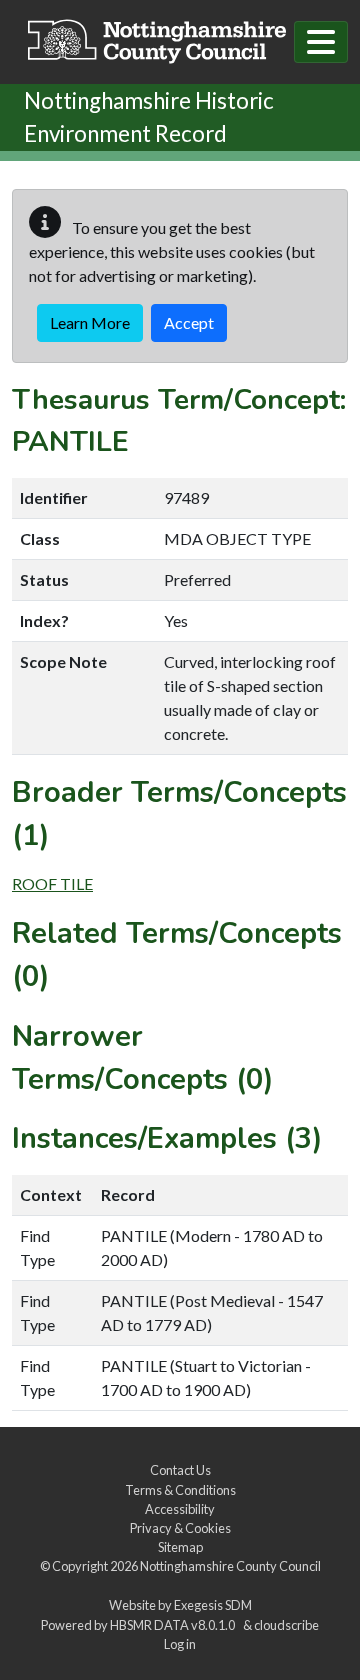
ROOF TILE (52, 883)
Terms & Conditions (180, 1490)
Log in (180, 1644)
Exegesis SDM (213, 1605)
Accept (189, 322)
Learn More (90, 322)
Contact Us (180, 1470)
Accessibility (180, 1509)
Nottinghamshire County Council (230, 1566)
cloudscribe (286, 1625)
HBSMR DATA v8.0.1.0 (174, 1625)
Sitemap (180, 1547)
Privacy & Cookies (180, 1528)
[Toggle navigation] (321, 42)
